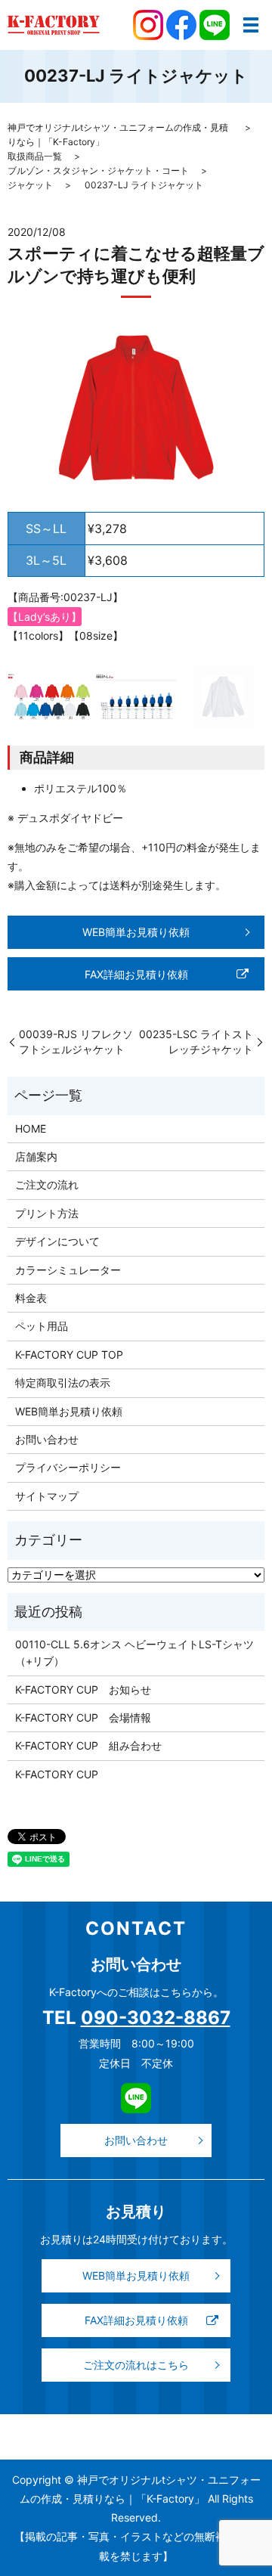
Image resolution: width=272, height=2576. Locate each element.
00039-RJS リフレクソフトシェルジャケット (76, 1042)
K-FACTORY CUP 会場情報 (83, 1717)
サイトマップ (47, 1496)
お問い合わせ (47, 1439)
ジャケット (30, 185)
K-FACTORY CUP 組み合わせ (88, 1745)
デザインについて (57, 1241)
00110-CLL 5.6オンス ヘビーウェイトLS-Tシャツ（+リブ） (134, 1652)
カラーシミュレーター (68, 1270)
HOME (31, 1128)
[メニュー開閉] (251, 25)
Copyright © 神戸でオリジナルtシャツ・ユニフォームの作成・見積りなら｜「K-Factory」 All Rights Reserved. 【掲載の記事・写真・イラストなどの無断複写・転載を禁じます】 (136, 2518)
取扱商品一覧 (35, 156)
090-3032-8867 (156, 2018)
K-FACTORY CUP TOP (69, 1355)
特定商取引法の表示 (63, 1383)
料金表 (31, 1298)
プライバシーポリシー (68, 1467)
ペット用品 (42, 1326)
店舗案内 (36, 1156)
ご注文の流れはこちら (136, 2365)
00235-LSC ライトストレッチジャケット (196, 1042)
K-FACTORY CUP (57, 1774)
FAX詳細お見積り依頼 (136, 974)
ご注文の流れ (47, 1184)
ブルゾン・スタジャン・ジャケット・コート (98, 170)
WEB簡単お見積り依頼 (136, 932)
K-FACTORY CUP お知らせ (83, 1689)
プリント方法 (47, 1213)
